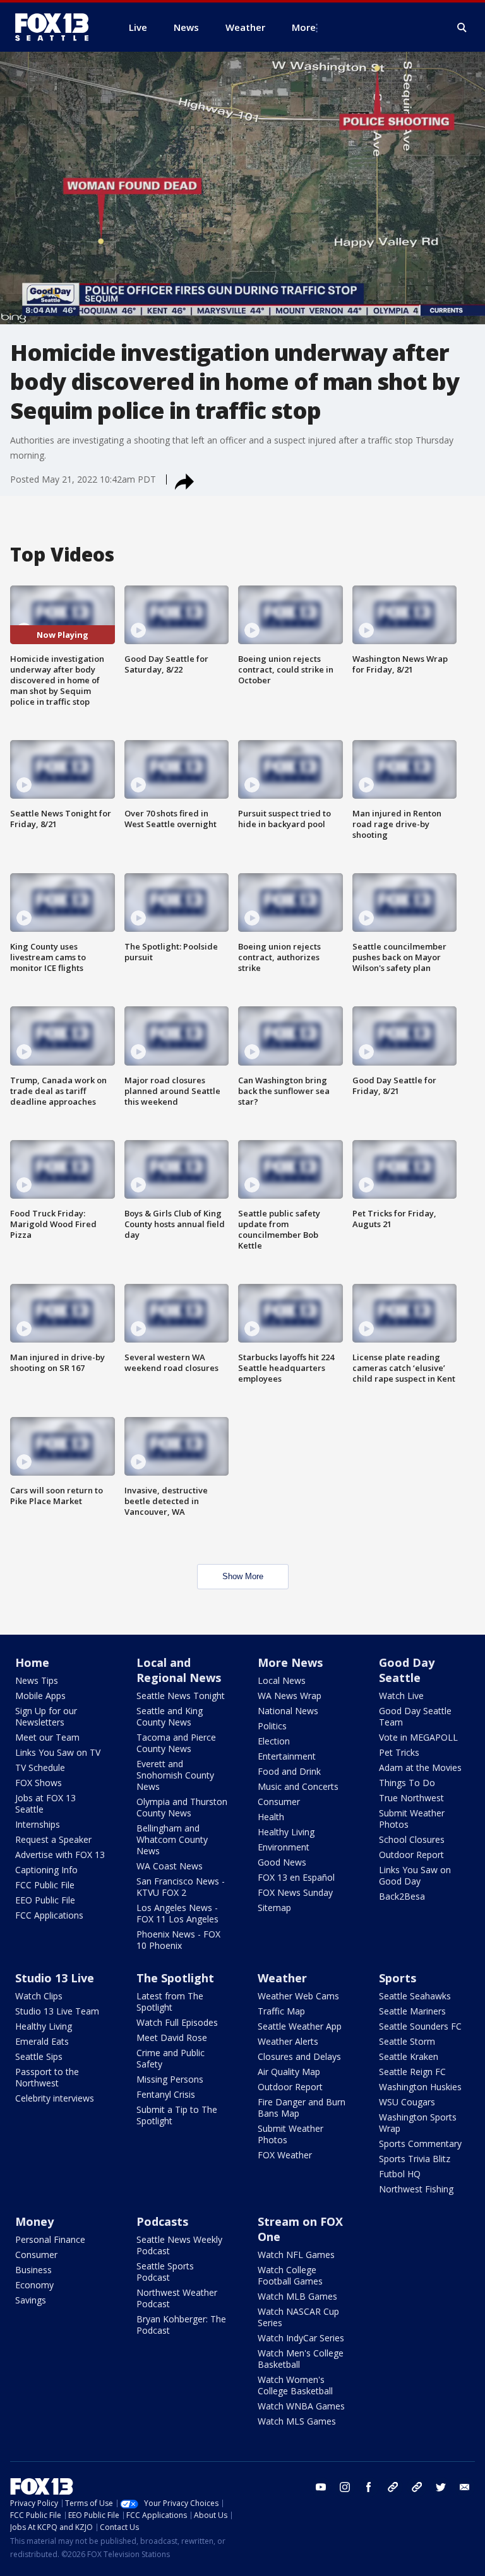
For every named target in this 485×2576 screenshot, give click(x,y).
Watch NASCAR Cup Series (298, 2317)
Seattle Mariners (412, 2011)
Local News (282, 1680)
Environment (284, 1847)
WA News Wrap (290, 1696)
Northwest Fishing (416, 2189)
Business (33, 2270)
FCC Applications (49, 1915)
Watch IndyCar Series (301, 2338)
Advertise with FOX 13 (60, 1855)
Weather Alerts (288, 2041)
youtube (321, 2487)
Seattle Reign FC (412, 2072)
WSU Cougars (407, 2102)
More (304, 27)
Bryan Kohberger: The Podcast (181, 2325)
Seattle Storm (407, 2041)
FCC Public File (45, 1885)
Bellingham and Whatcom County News (172, 1839)
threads (417, 2487)
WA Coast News (170, 1866)
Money (34, 2221)
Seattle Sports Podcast (165, 2272)
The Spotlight (175, 1978)
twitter (441, 2487)
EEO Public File (45, 1900)
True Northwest (411, 1798)
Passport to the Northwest (47, 2077)
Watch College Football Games (290, 2275)
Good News (282, 1862)
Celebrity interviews (55, 2098)
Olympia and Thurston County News (182, 1807)
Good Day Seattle (407, 1670)
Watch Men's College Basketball (301, 2359)
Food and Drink (289, 1771)
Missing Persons (170, 2079)
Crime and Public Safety (171, 2058)
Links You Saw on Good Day (415, 1875)
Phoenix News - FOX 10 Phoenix (178, 1940)
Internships (38, 1824)
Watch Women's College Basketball (295, 2385)
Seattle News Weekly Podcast (179, 2245)
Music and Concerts (298, 1786)
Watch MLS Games (297, 2421)
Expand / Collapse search (462, 28)
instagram (345, 2487)
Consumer (279, 1802)
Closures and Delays (299, 2056)
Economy (34, 2285)
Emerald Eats (42, 2041)
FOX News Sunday (295, 1892)
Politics (272, 1726)
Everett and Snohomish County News (175, 1775)
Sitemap (274, 1908)
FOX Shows (39, 1783)
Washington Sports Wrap (418, 2123)
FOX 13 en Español (296, 1877)
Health (271, 1817)
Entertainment (287, 1756)
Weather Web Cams (298, 1996)
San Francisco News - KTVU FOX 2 (181, 1887)
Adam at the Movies (420, 1767)
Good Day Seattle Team (415, 1716)
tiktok (393, 2487)
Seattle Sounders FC (420, 2026)
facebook (369, 2487)
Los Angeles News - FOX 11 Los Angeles (177, 1913)
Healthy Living (286, 1832)
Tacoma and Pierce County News (176, 1743)
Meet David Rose (172, 2038)
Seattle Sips (39, 2056)
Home (32, 1662)
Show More (243, 1576)
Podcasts (162, 2221)
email (465, 2487)
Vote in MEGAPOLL (418, 1737)
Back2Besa (402, 1896)
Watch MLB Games (297, 2296)
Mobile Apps (40, 1696)
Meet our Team (47, 1737)
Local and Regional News (179, 1670)
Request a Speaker (53, 1839)
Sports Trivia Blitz (415, 2159)
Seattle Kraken (409, 2056)
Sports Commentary (420, 2144)
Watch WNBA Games (301, 2406)
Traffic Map (281, 2011)
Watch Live (401, 1696)
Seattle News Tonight (181, 1696)
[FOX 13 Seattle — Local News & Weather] (57, 27)
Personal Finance (50, 2239)
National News (288, 1711)
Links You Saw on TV (58, 1752)
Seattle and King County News (170, 1716)
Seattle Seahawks (415, 1996)
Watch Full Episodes (177, 2022)
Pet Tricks (399, 1752)
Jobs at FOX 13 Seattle (45, 1803)
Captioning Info (46, 1870)
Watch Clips (39, 1996)
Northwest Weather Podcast (177, 2298)
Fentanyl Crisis (166, 2094)
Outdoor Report (411, 1855)
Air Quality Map (289, 2072)
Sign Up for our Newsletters (46, 1716)
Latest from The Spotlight (170, 2002)
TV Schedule (40, 1767)
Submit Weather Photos (412, 1819)
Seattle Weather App (300, 2026)
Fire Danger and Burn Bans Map (302, 2108)
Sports (398, 1978)
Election (274, 1741)
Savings (31, 2300)
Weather (282, 1978)
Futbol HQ (400, 2174)
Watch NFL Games (296, 2255)
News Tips (37, 1680)
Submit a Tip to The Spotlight (177, 2115)
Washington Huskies (420, 2087)
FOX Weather (285, 2155)
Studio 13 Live (55, 1978)
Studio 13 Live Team (57, 2011)
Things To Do (407, 1783)
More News (290, 1662)
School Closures (412, 1839)
